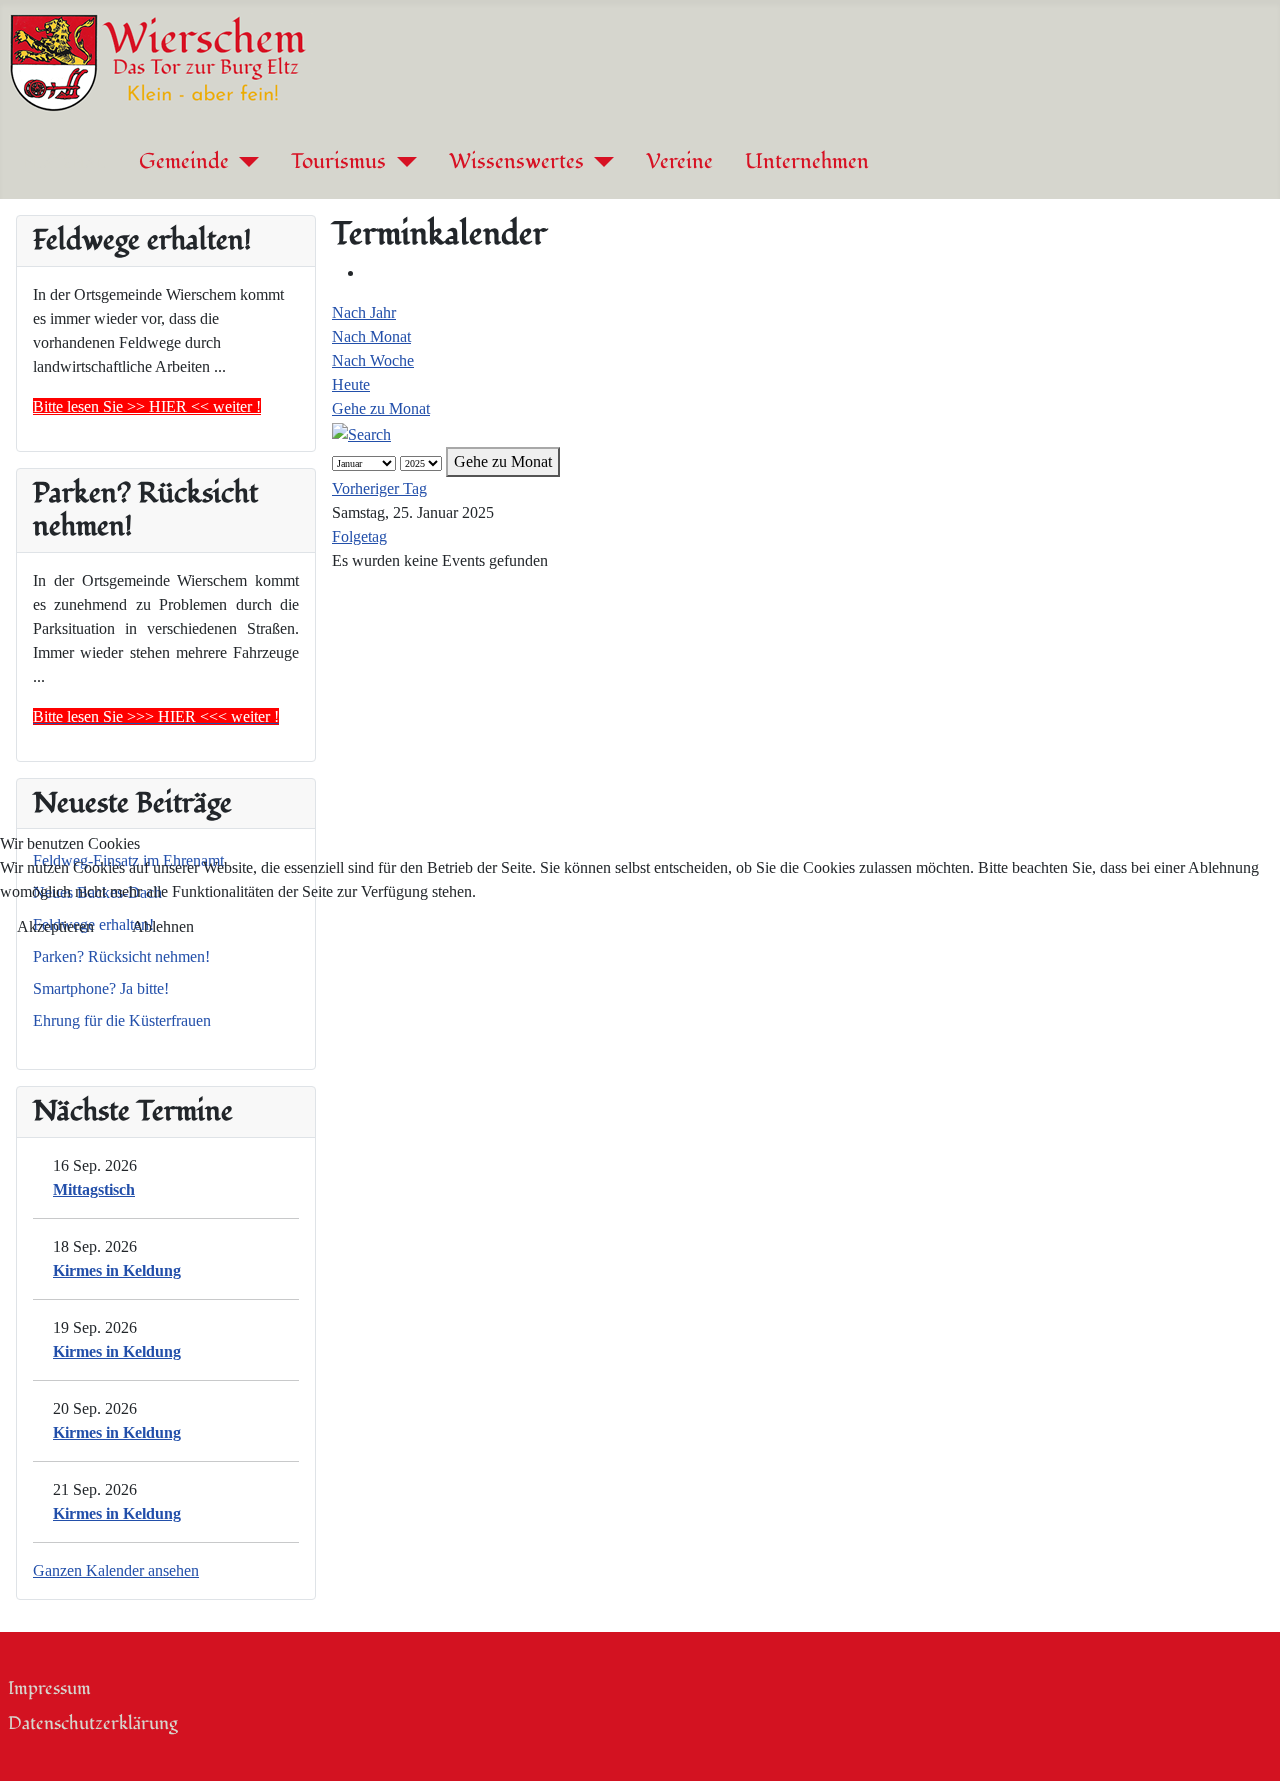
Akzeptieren (55, 926)
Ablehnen (163, 926)
